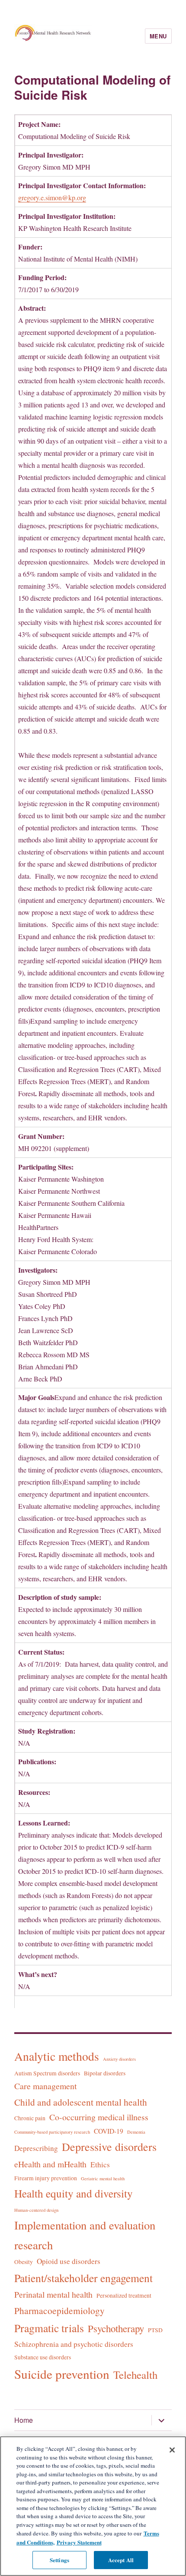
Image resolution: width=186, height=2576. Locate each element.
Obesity (24, 2262)
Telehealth (135, 2375)
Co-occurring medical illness (99, 2117)
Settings (59, 2560)
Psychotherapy (116, 2328)
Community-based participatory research (52, 2132)
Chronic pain (30, 2118)
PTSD (155, 2330)
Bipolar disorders (105, 2073)
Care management (45, 2086)
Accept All (121, 2560)
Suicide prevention (62, 2374)
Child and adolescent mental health (81, 2102)
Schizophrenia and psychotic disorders (74, 2344)
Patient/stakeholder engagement (83, 2278)
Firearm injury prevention (46, 2178)
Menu (158, 36)
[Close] (172, 2450)
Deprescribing (36, 2148)
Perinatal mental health (53, 2294)
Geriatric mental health (103, 2179)
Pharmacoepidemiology (59, 2310)
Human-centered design (36, 2210)
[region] (93, 2506)
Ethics (100, 2165)
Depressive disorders (109, 2147)
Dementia (136, 2132)
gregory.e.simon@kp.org (52, 197)
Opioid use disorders (69, 2261)
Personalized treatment (124, 2295)
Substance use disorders (43, 2357)
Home (24, 2420)
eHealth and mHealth (50, 2164)
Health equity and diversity (74, 2193)
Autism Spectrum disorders (47, 2073)
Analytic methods (57, 2056)
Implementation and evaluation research (85, 2235)
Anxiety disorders (119, 2059)
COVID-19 (109, 2131)
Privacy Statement (79, 2542)
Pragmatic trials (49, 2328)
